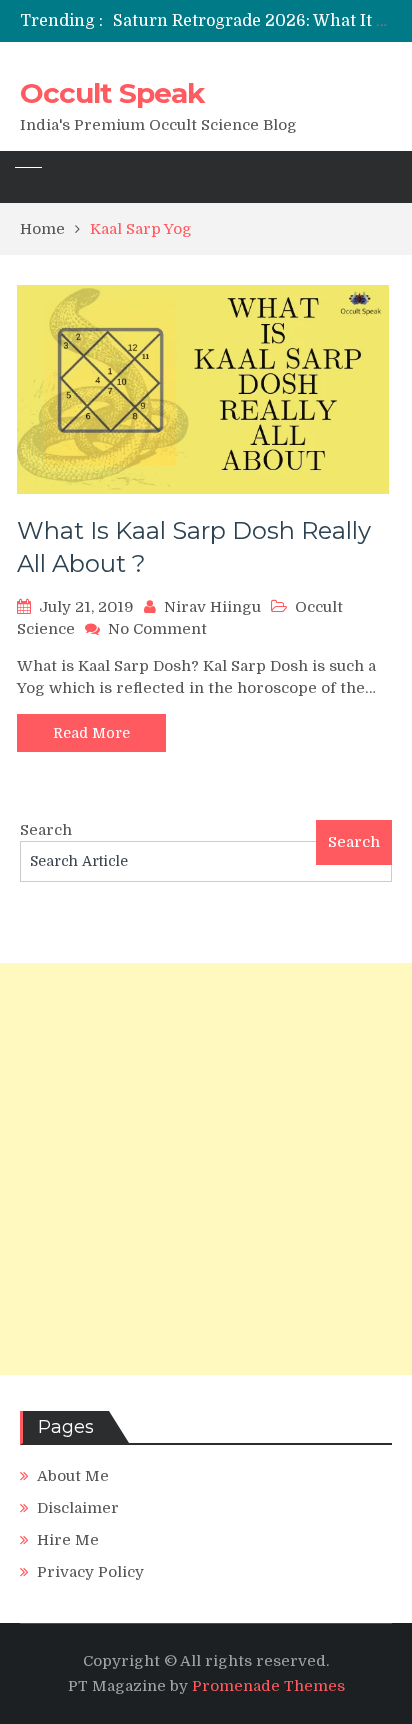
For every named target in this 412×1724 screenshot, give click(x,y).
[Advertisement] (206, 1169)
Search (46, 830)
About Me (73, 1476)
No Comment (157, 629)
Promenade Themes (268, 1686)
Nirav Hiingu (212, 607)
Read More (91, 733)
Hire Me (68, 1540)
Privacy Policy (90, 1572)
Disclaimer (78, 1508)
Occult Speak (112, 93)
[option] (252, 21)
